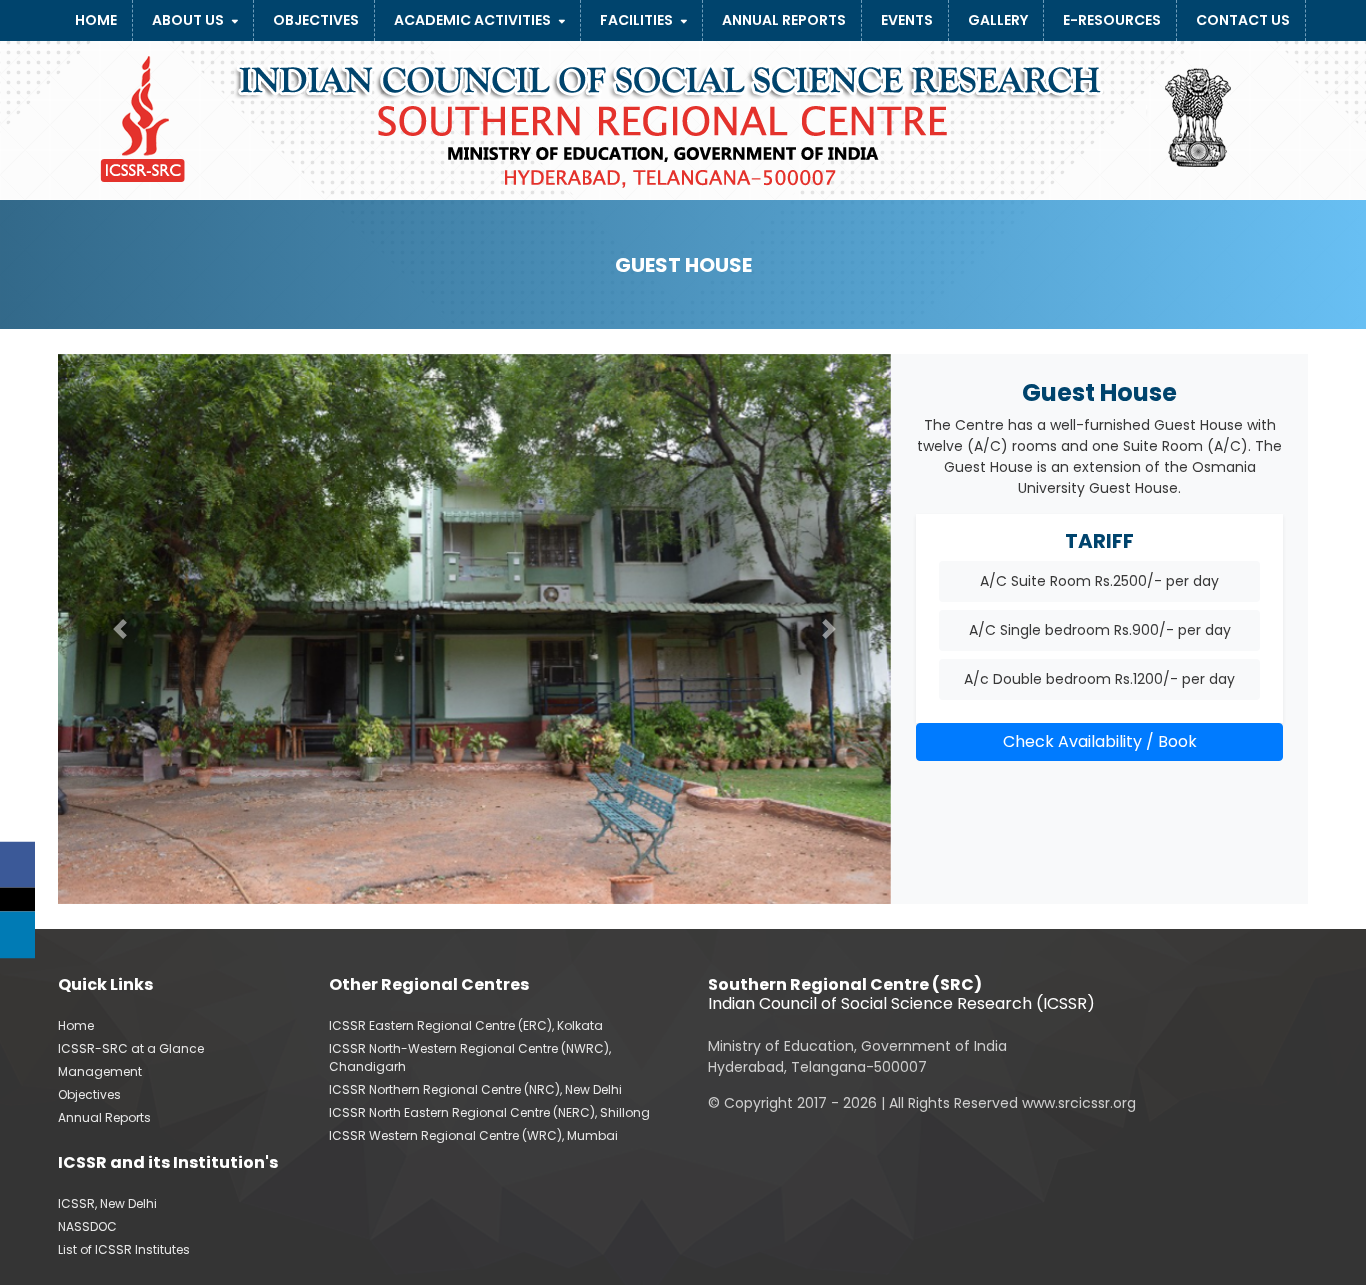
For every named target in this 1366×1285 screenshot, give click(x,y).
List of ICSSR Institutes (124, 1249)
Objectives (316, 20)
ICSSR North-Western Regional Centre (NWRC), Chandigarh (470, 1057)
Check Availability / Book (1100, 741)
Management (100, 1071)
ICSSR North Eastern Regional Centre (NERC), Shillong (489, 1112)
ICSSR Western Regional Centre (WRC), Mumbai (473, 1135)
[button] (120, 629)
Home (96, 20)
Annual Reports (784, 20)
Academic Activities (472, 20)
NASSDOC (87, 1226)
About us (188, 20)
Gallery (998, 20)
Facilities (636, 20)
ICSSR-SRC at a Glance (131, 1048)
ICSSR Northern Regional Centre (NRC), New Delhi (475, 1089)
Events (907, 20)
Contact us (1243, 20)
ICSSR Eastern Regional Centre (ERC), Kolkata (466, 1025)
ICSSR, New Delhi (107, 1203)
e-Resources (1112, 20)
